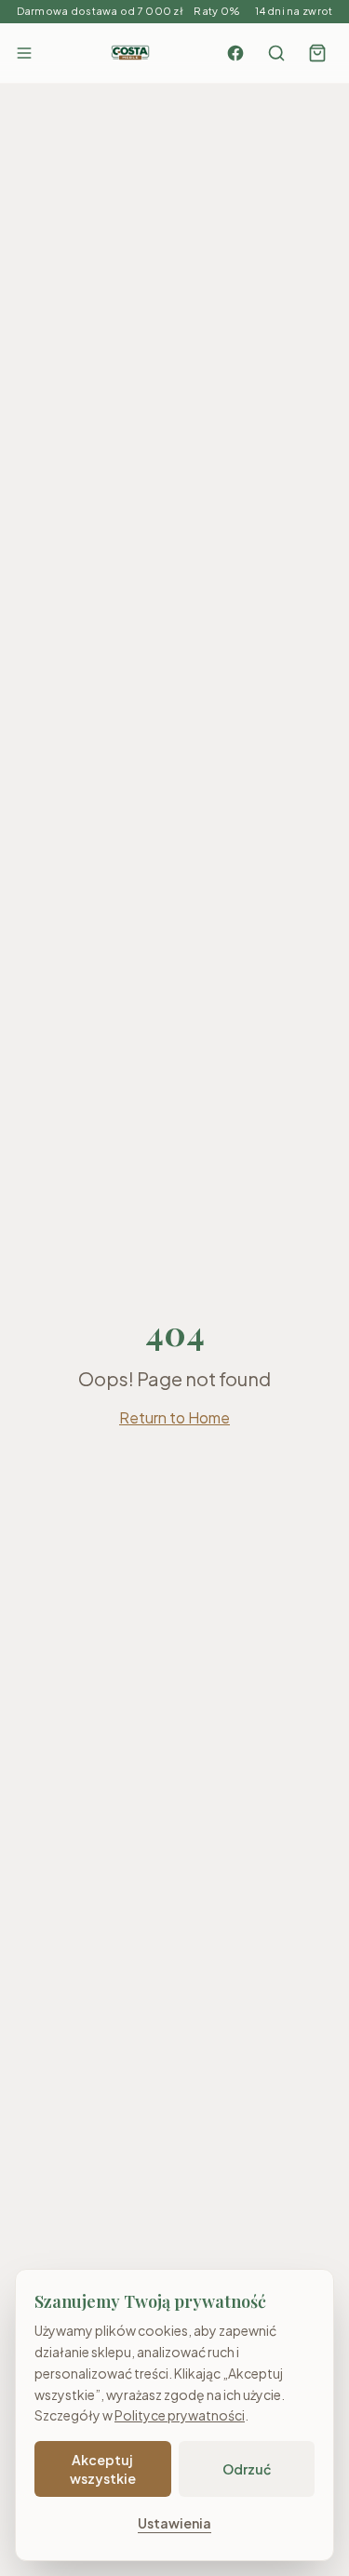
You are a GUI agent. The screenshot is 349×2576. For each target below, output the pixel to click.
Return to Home (174, 1417)
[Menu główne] (24, 53)
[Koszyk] (317, 53)
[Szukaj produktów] (276, 53)
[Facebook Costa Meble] (235, 53)
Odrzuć (247, 2469)
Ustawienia (174, 2523)
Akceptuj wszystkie (103, 2469)
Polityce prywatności (180, 2415)
